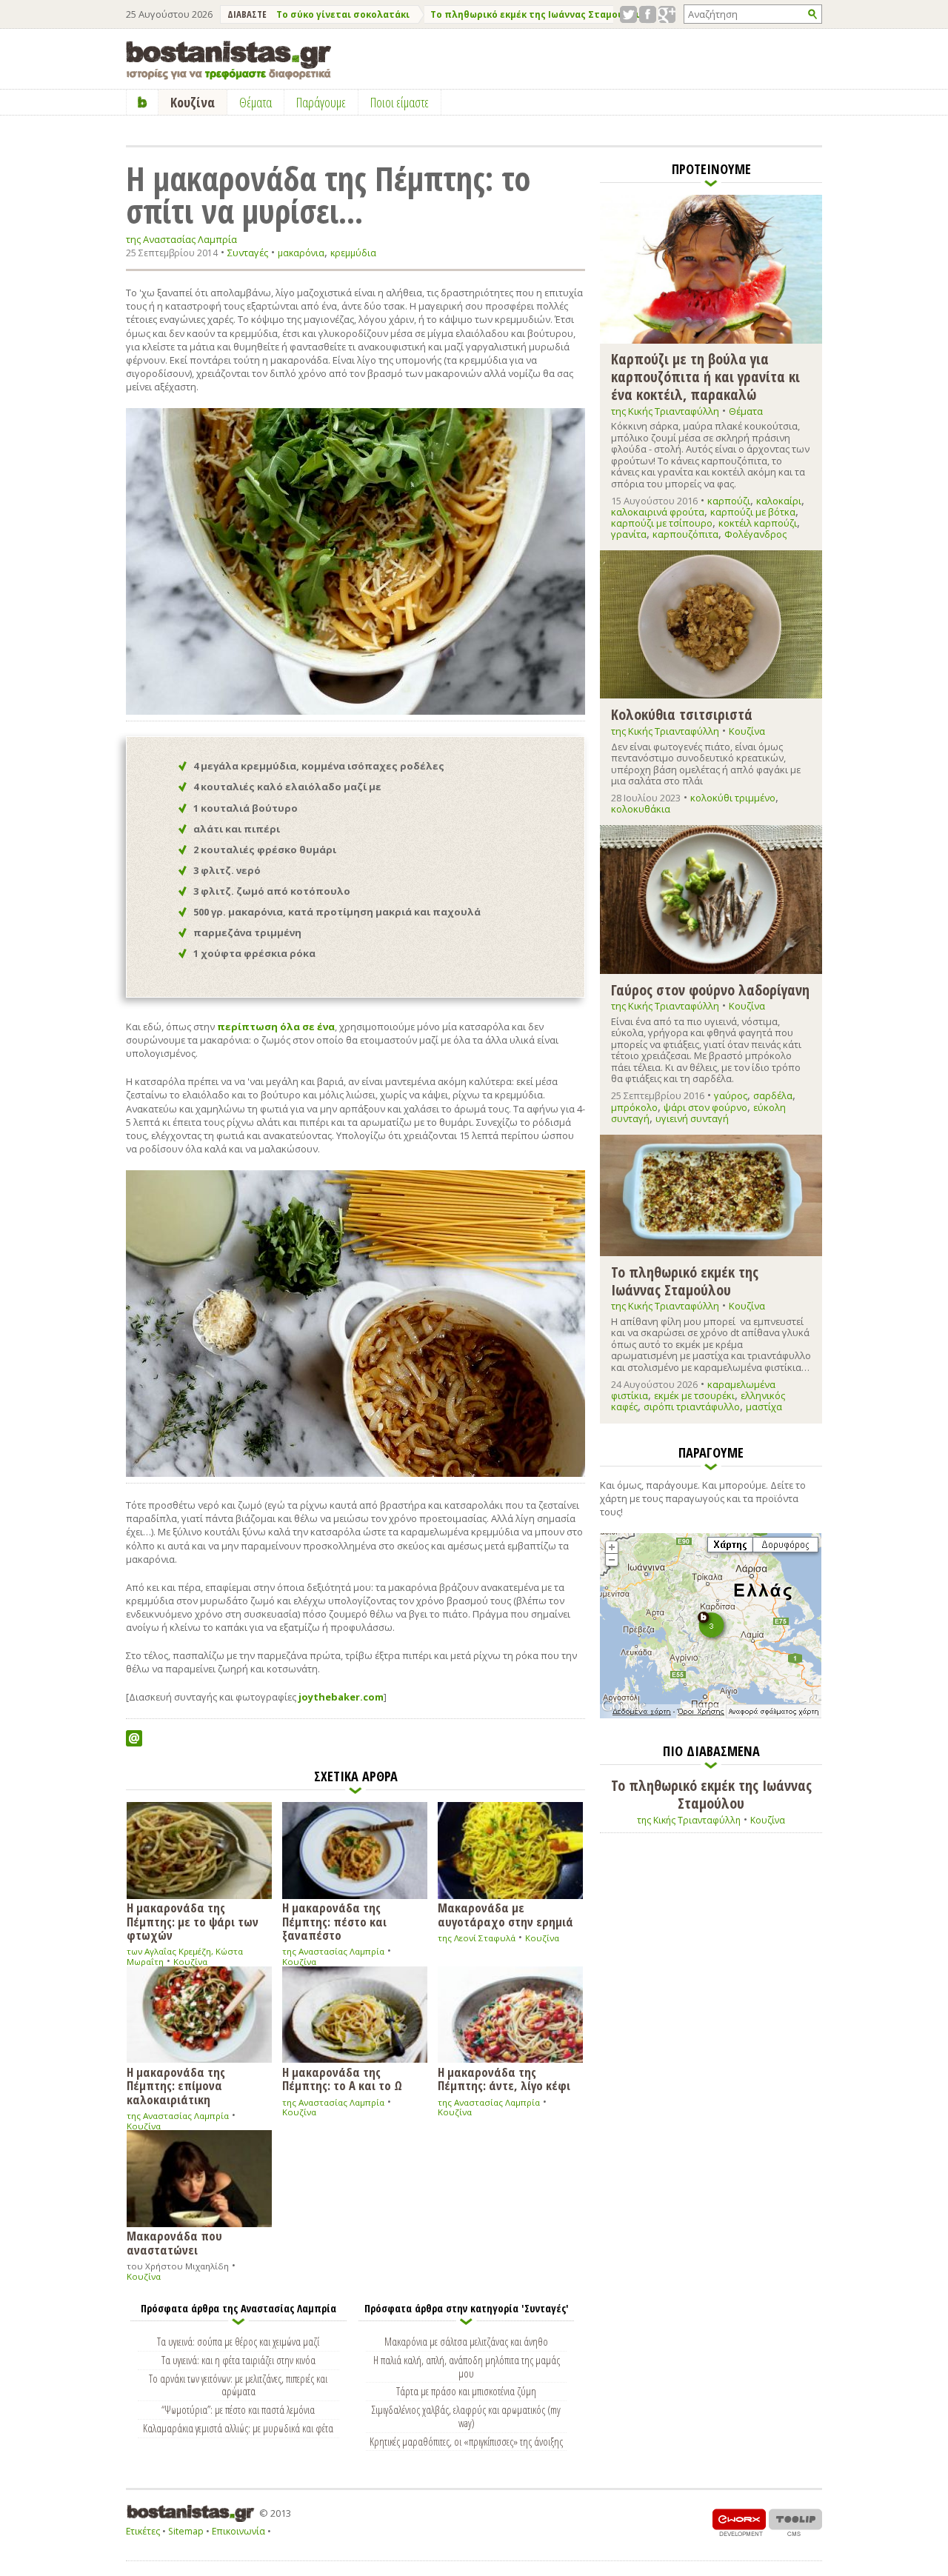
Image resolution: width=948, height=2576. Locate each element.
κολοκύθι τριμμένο (733, 798)
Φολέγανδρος (755, 534)
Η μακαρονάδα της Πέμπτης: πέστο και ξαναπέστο (334, 1921)
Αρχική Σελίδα (143, 102)
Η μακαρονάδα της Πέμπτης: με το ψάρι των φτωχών (193, 1921)
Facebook (648, 14)
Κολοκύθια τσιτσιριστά (682, 714)
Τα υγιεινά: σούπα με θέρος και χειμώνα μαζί (238, 2341)
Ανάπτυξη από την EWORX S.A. (739, 2522)
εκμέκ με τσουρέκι (694, 1395)
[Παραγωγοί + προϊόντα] (711, 1715)
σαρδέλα (773, 1095)
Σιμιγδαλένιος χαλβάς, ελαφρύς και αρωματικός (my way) (466, 2416)
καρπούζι (729, 501)
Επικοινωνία (238, 2531)
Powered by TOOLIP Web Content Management (795, 2522)
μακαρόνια (301, 253)
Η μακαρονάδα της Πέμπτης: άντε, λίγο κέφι (504, 2078)
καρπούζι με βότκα (753, 512)
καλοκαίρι (779, 501)
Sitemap (186, 2531)
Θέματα (746, 411)
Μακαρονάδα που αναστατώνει (174, 2242)
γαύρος (731, 1095)
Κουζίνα (190, 1962)
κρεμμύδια (353, 253)
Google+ (667, 14)
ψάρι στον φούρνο (705, 1107)
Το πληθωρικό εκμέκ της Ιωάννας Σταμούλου (536, 14)
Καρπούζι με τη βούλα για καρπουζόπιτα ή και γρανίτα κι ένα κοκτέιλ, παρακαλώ (705, 376)
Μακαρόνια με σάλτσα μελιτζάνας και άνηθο (466, 2341)
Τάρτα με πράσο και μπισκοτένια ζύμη (466, 2391)
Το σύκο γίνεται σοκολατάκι (343, 14)
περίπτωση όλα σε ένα (276, 1027)
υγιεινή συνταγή (692, 1118)
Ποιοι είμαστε (400, 102)
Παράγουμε (321, 102)
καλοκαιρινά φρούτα (658, 512)
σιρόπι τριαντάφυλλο (692, 1407)
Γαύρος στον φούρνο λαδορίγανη (710, 989)
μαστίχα (764, 1407)
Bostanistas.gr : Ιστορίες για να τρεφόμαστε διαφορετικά (228, 60)
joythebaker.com (341, 1697)
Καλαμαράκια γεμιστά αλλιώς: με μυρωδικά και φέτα (238, 2428)
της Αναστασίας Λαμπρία (181, 240)
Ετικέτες (143, 2531)
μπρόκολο (634, 1107)
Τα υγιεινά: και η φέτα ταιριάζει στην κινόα (238, 2360)
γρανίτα (629, 534)
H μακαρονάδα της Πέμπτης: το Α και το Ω (342, 2078)
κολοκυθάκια (641, 809)
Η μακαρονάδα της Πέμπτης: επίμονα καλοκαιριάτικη (176, 2085)
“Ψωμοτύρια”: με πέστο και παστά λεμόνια (238, 2409)
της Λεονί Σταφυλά (477, 1938)
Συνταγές (248, 253)
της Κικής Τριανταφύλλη (665, 411)
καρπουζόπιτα (685, 534)
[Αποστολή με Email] (134, 1738)
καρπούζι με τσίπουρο (662, 523)
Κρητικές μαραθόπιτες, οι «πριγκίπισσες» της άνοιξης (466, 2441)
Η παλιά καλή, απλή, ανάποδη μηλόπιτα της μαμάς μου (467, 2366)
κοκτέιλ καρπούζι (758, 523)
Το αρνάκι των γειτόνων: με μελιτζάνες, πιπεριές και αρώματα (238, 2385)
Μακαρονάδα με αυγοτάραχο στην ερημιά (505, 1914)
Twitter (628, 14)
